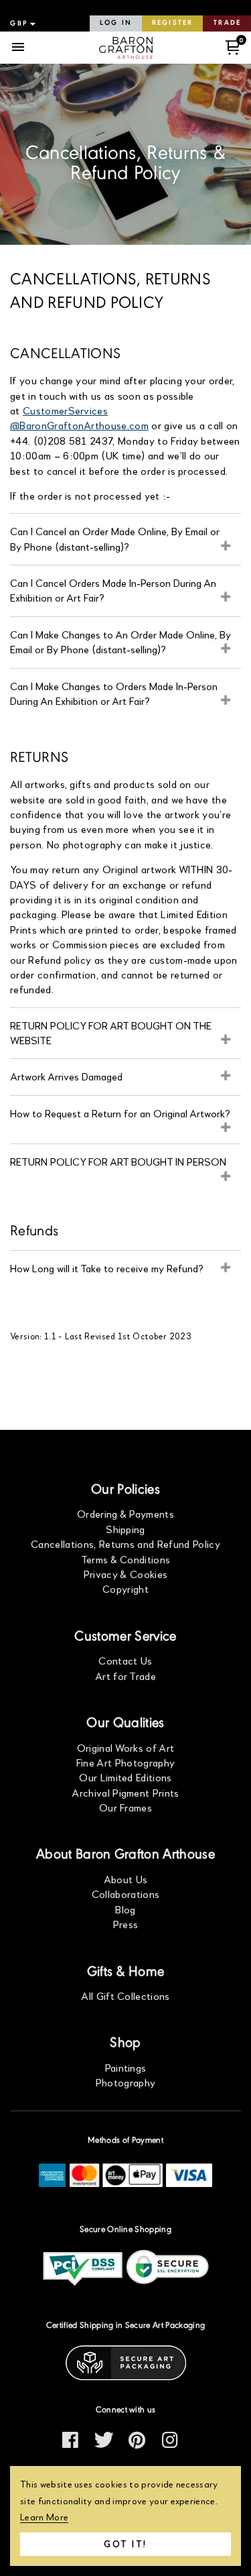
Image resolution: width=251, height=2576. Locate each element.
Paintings (126, 2067)
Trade (227, 23)
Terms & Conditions (126, 1559)
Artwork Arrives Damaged (66, 1076)
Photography (126, 2082)
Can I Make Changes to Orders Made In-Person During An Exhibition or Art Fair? (114, 693)
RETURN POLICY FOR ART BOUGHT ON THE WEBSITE (111, 1032)
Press (126, 1924)
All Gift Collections (125, 1996)
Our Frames (125, 1807)
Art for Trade (125, 1676)
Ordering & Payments (125, 1513)
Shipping (125, 1529)
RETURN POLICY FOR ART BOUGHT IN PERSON (118, 1161)
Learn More (44, 2517)
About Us (126, 1879)
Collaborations (125, 1894)
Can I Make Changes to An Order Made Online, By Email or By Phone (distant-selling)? (120, 641)
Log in (116, 23)
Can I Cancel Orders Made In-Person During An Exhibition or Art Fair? (113, 590)
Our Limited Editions (125, 1777)
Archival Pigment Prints (125, 1792)
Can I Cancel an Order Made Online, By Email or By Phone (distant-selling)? (115, 538)
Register (172, 23)
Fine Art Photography (125, 1762)
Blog (125, 1909)
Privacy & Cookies (125, 1574)
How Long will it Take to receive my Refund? (107, 1268)
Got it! (125, 2544)
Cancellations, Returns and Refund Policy (125, 1544)
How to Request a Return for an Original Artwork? (120, 1113)
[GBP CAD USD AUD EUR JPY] (21, 23)
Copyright (125, 1588)
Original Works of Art (126, 1747)
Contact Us (125, 1660)
